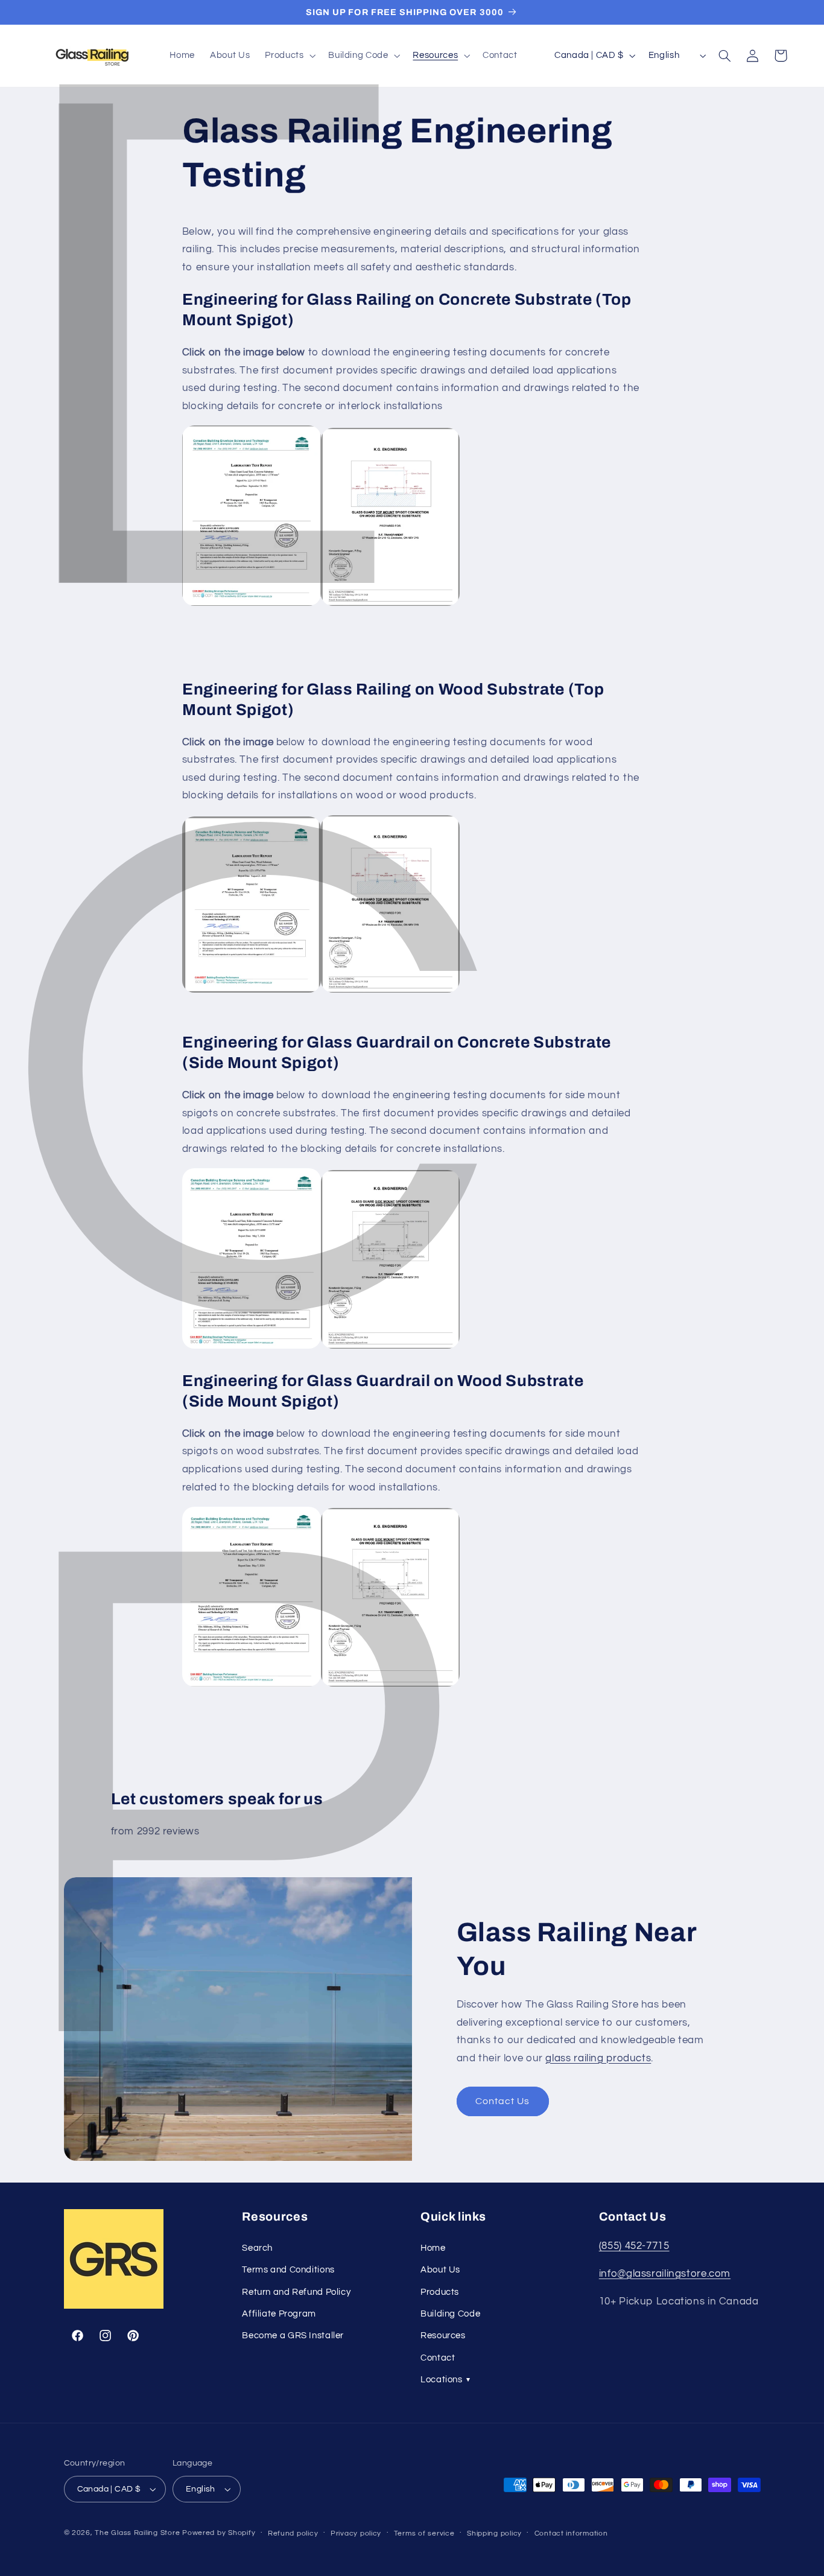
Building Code (450, 2314)
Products (440, 2292)
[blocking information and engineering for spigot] (390, 605)
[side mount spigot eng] (390, 1348)
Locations (445, 2380)
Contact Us (503, 2101)
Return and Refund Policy (296, 2292)
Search (257, 2248)
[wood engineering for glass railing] (252, 992)
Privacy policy (356, 2533)
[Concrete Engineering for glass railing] (252, 605)
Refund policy (293, 2533)
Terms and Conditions (288, 2270)
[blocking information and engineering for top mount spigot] (390, 992)
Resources (443, 2336)
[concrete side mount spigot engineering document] (252, 1348)
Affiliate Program (279, 2314)
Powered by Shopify (219, 2533)
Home (433, 2248)
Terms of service (424, 2533)
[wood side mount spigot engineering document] (252, 1686)
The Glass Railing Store (137, 2533)
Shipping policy (494, 2533)
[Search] (725, 56)
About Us (440, 2270)
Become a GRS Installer (293, 2336)
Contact (438, 2358)
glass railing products (598, 2058)
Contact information (571, 2533)
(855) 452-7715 (634, 2246)
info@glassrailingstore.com (665, 2274)
